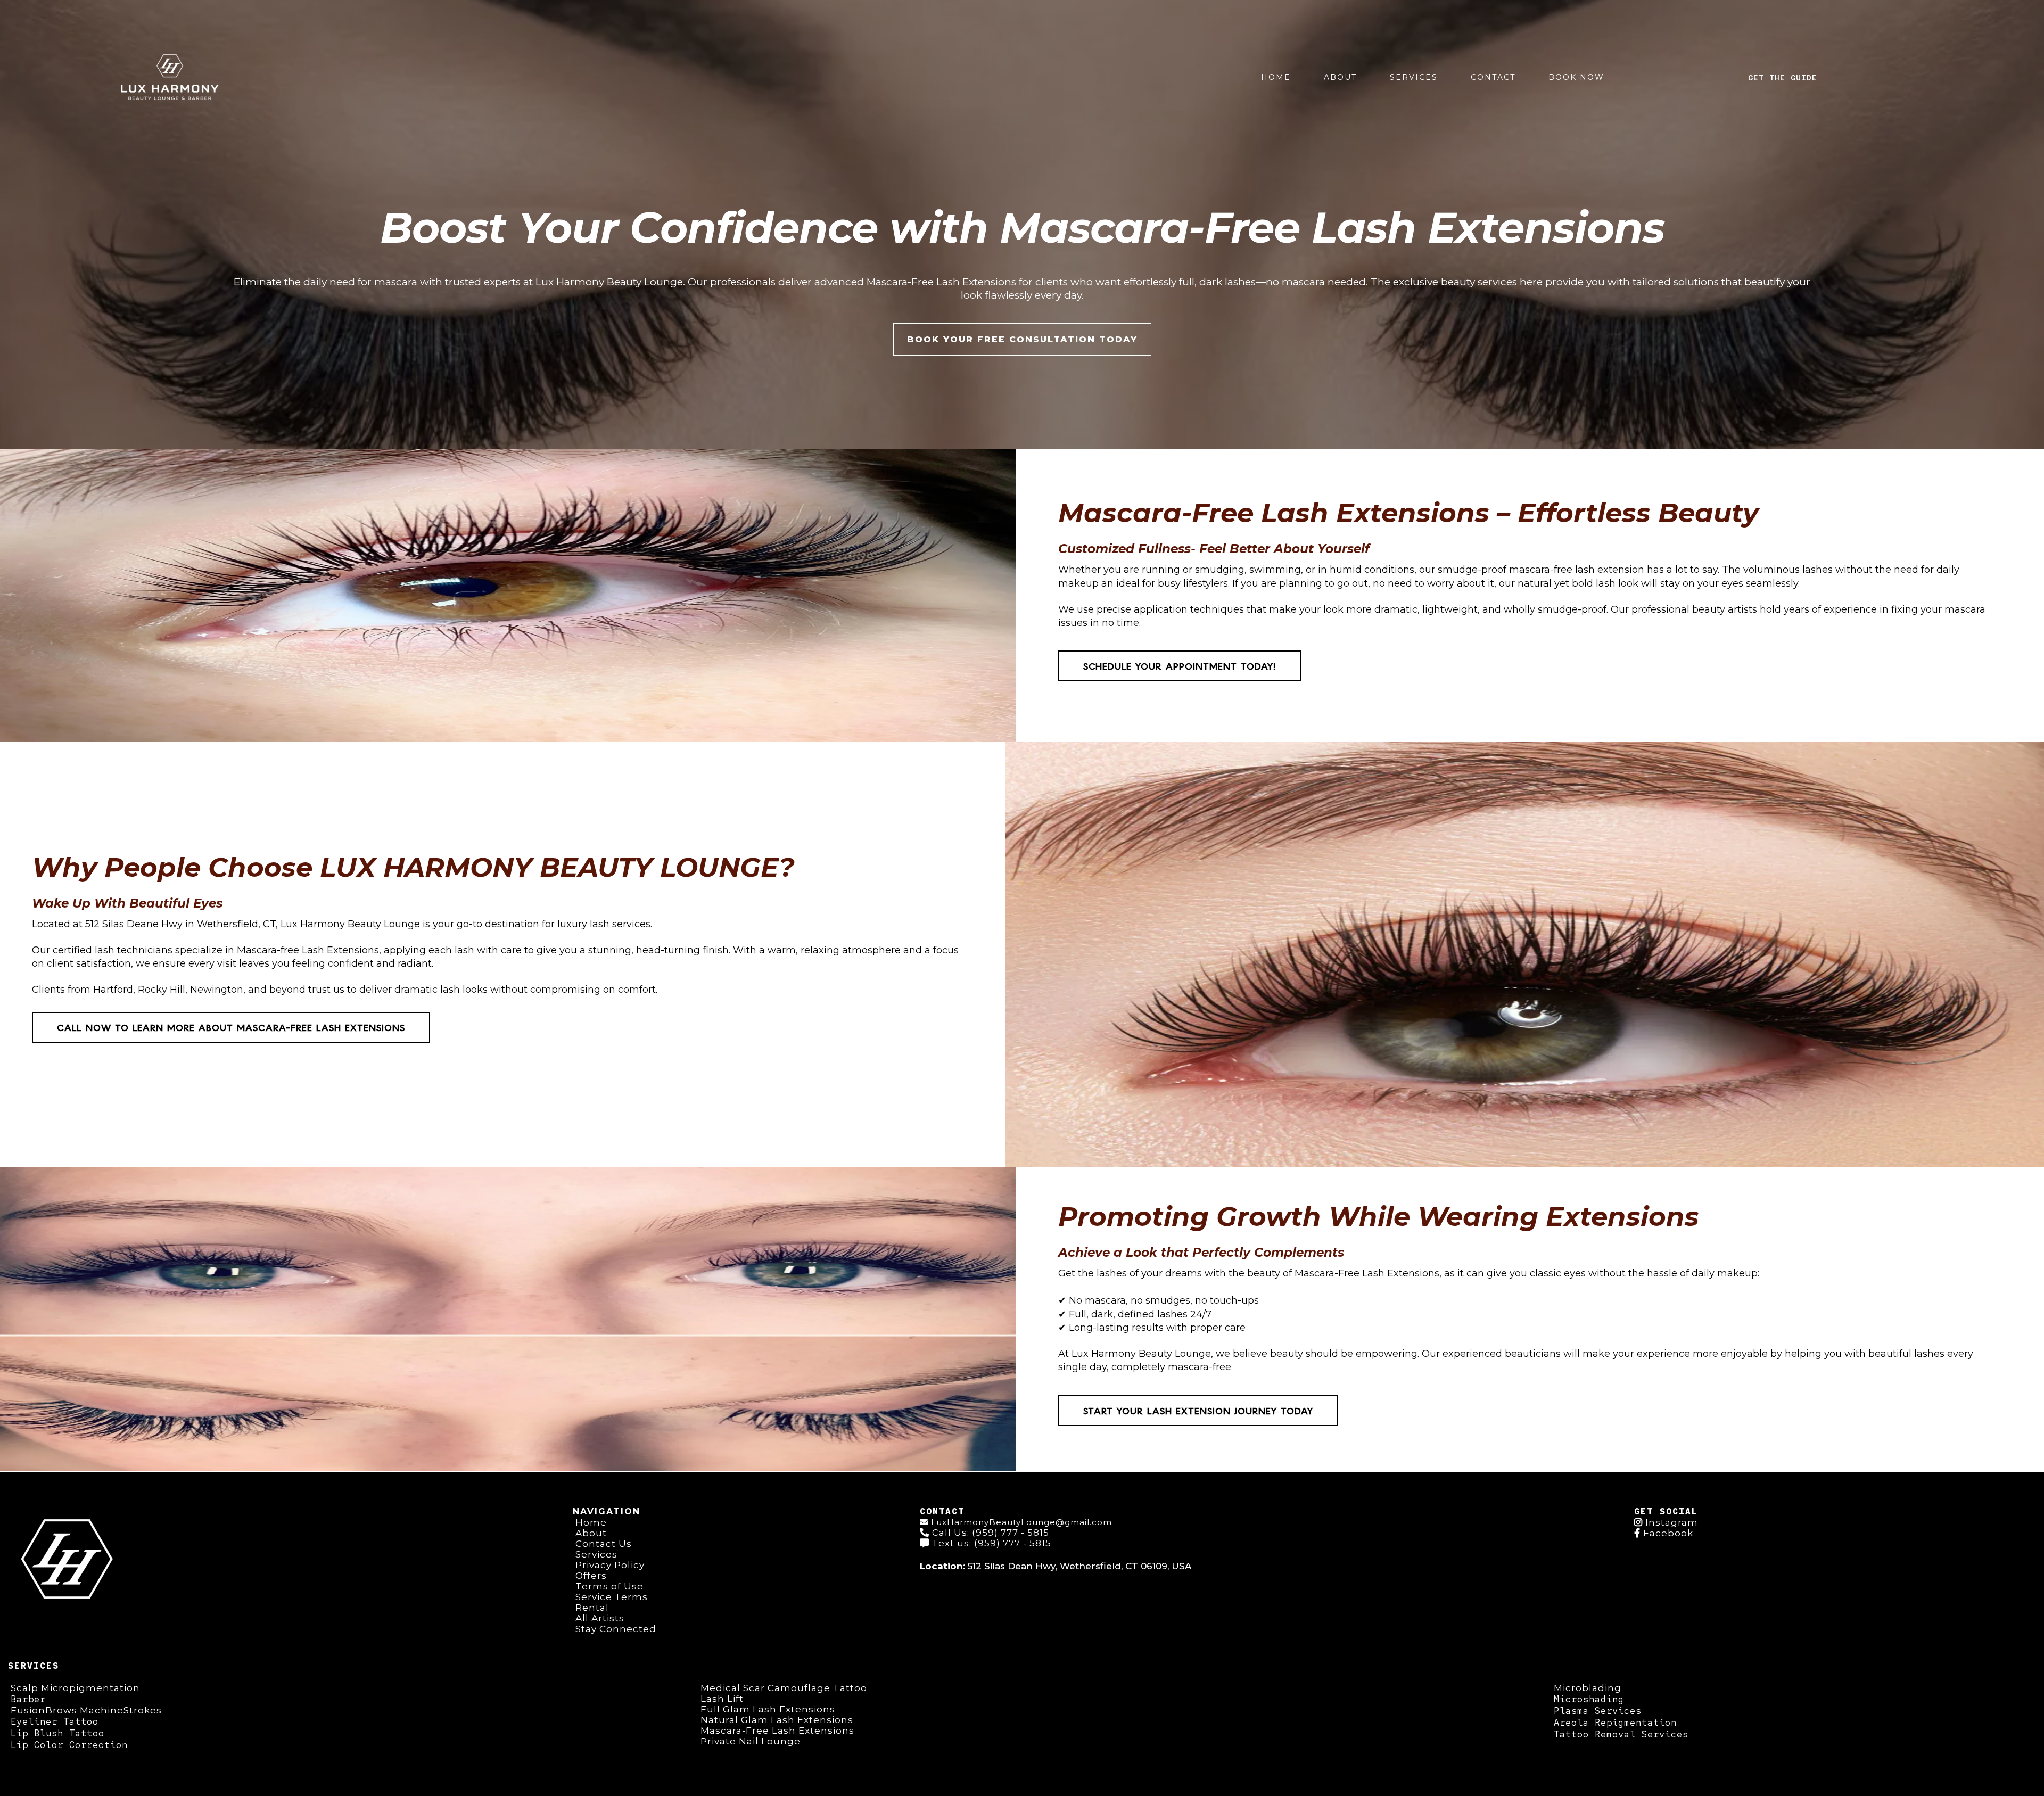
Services (1414, 77)
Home (1276, 77)
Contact (1493, 77)
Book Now (1576, 77)
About (1340, 77)
